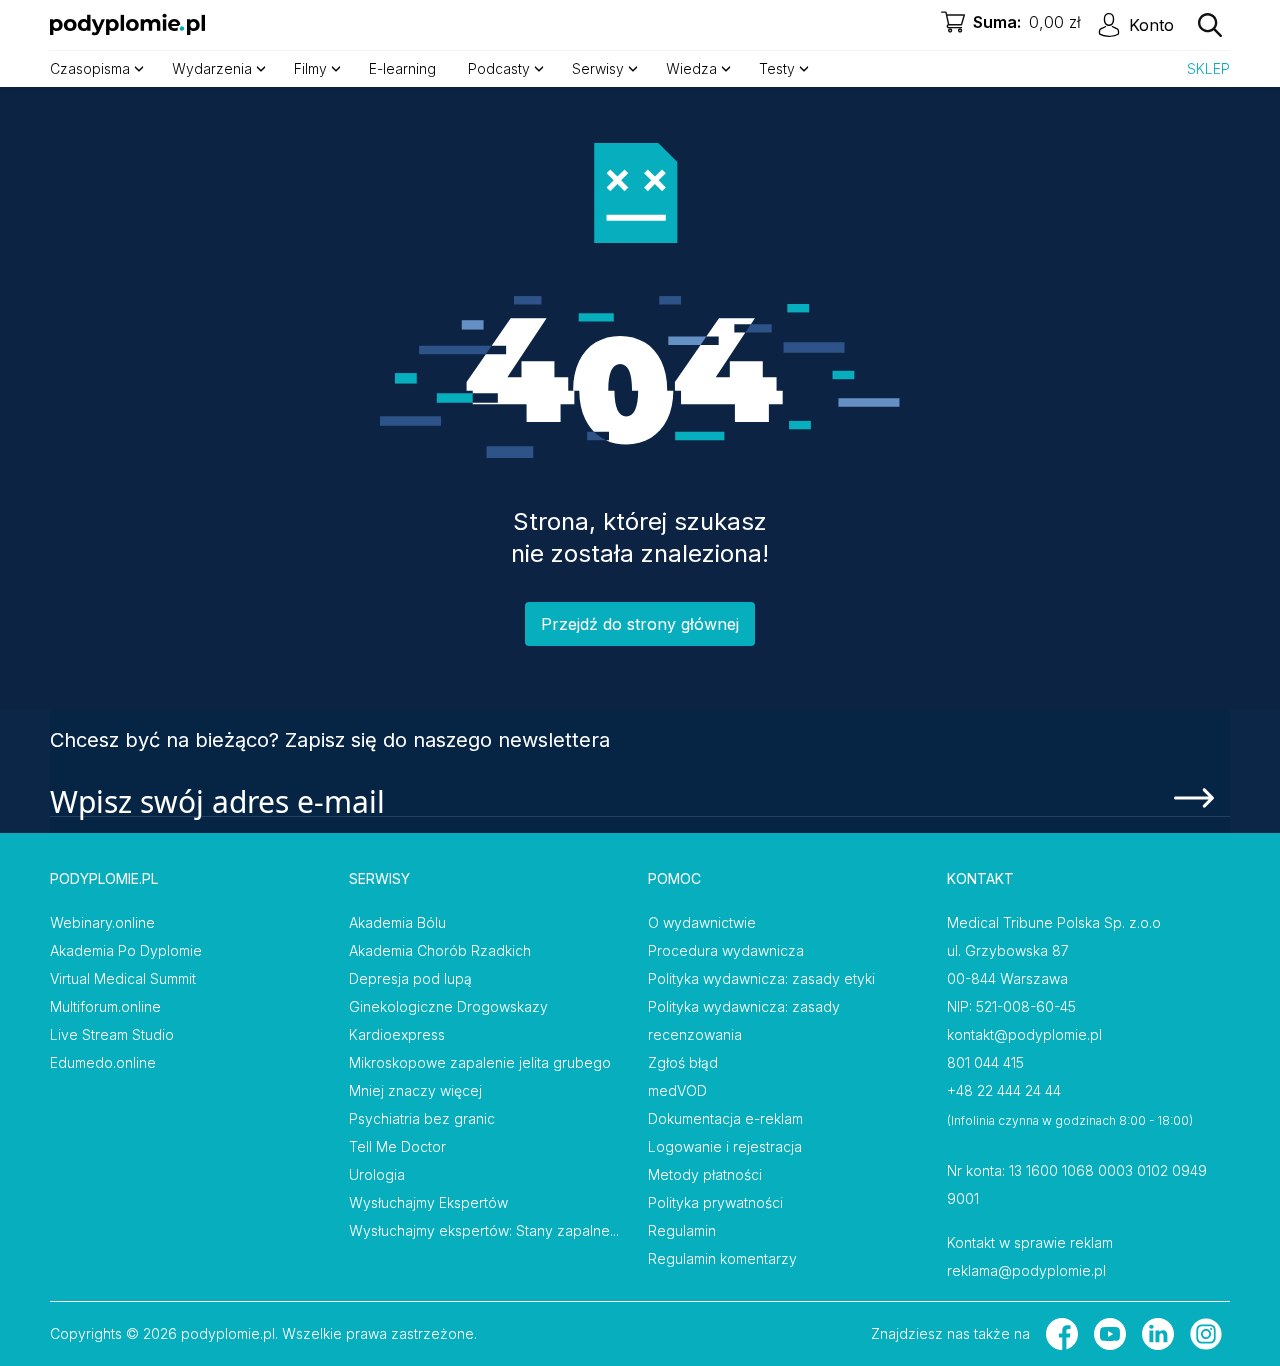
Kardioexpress (397, 1034)
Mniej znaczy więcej (415, 1090)
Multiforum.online (105, 1006)
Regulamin (682, 1230)
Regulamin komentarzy (722, 1258)
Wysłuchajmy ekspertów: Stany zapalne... (484, 1230)
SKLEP (1208, 68)
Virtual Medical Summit (123, 978)
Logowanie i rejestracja (725, 1146)
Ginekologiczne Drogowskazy (448, 1006)
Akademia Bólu (397, 922)
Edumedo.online (103, 1062)
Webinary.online (102, 922)
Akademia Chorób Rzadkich (440, 950)
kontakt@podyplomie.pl (1024, 1034)
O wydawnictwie (702, 922)
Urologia (377, 1174)
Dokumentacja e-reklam (725, 1118)
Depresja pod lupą (410, 978)
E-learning (402, 68)
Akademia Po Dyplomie (126, 950)
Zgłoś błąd (683, 1062)
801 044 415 (985, 1062)
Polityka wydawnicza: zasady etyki (761, 978)
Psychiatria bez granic (422, 1118)
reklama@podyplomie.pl (1026, 1270)
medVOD (677, 1090)
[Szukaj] (1210, 25)
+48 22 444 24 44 (1004, 1090)
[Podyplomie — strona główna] (127, 25)
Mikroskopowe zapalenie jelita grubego (480, 1062)
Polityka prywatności (715, 1202)
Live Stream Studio (112, 1034)
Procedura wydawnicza (726, 950)
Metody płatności (705, 1174)
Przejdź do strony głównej (640, 624)
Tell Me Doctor (397, 1146)
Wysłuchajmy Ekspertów (428, 1202)
